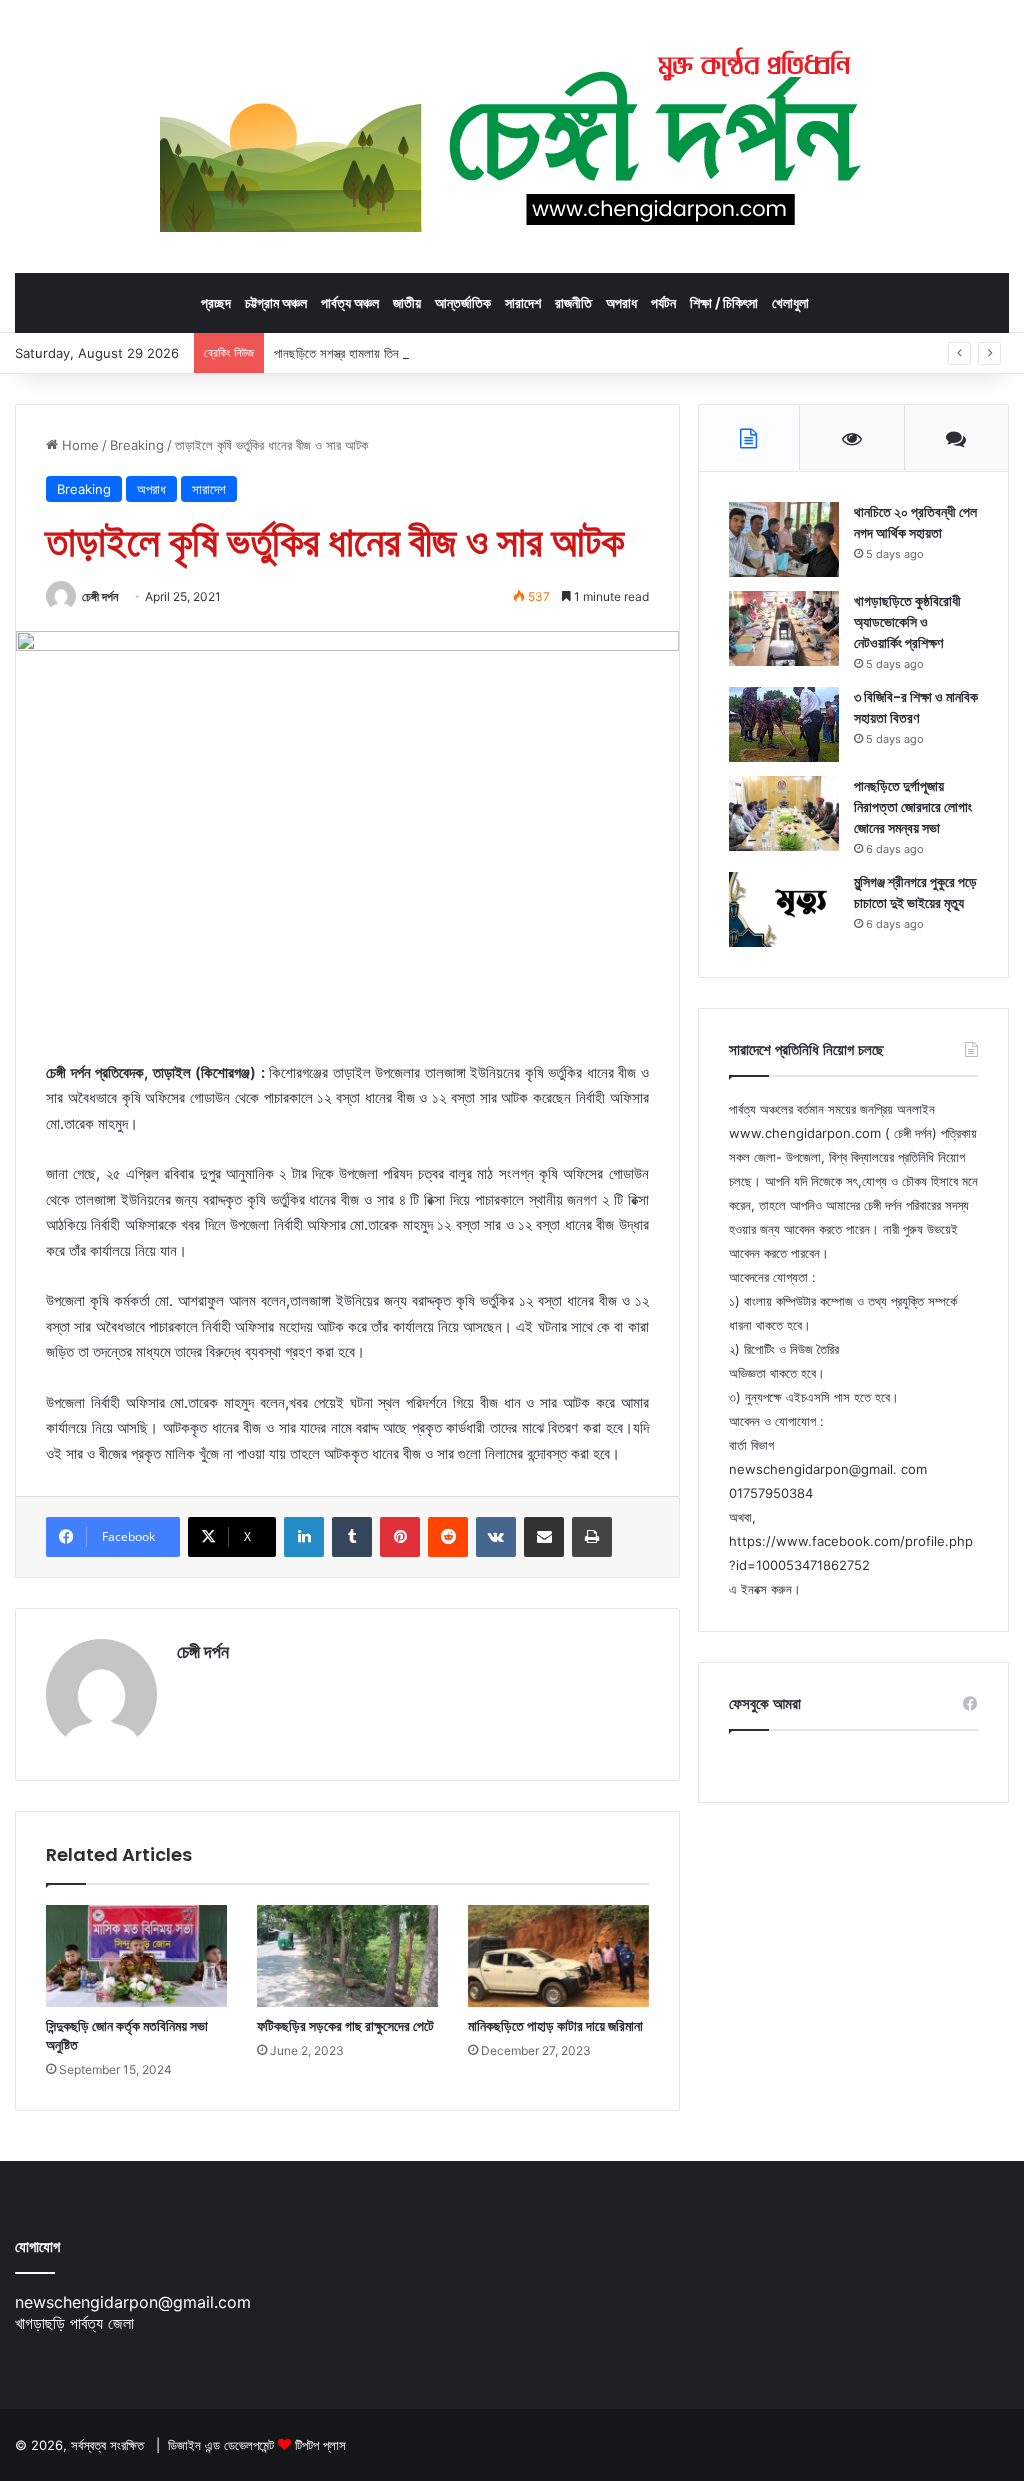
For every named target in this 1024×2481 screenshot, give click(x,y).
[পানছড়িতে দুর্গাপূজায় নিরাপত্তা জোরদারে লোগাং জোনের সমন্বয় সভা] (784, 813)
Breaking (137, 445)
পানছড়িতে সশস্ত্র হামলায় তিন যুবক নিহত (360, 353)
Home (78, 445)
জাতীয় (407, 302)
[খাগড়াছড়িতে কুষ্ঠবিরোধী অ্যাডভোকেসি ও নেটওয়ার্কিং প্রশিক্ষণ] (784, 628)
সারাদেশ (523, 302)
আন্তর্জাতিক (463, 302)
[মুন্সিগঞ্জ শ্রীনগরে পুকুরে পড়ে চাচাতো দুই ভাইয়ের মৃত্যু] (784, 909)
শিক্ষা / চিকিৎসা (724, 302)
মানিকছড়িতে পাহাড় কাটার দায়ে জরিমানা (555, 2026)
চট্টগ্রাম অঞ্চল (276, 302)
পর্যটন (663, 302)
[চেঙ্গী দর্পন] (512, 136)
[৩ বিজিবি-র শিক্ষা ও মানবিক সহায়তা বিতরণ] (784, 724)
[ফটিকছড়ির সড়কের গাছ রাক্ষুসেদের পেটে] (347, 1956)
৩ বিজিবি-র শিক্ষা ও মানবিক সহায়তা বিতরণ (916, 707)
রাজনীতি (573, 302)
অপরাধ (621, 302)
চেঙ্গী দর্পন (100, 596)
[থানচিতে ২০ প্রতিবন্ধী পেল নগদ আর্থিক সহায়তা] (784, 539)
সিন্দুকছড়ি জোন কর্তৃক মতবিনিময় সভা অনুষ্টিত (127, 2035)
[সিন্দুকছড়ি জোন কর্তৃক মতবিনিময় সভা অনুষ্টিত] (136, 1956)
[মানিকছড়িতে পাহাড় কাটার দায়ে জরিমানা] (558, 1956)
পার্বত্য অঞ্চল (350, 302)
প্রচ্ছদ (216, 302)
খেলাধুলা (790, 302)
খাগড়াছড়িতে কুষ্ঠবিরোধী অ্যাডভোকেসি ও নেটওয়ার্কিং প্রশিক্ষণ (907, 622)
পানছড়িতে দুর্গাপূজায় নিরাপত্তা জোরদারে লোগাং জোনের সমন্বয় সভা (913, 807)
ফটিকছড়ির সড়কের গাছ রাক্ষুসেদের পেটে (345, 2026)
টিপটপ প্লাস (320, 2445)
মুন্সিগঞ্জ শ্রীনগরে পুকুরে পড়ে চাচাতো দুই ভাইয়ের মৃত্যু (915, 892)
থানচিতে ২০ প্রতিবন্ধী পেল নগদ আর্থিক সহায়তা (915, 522)
